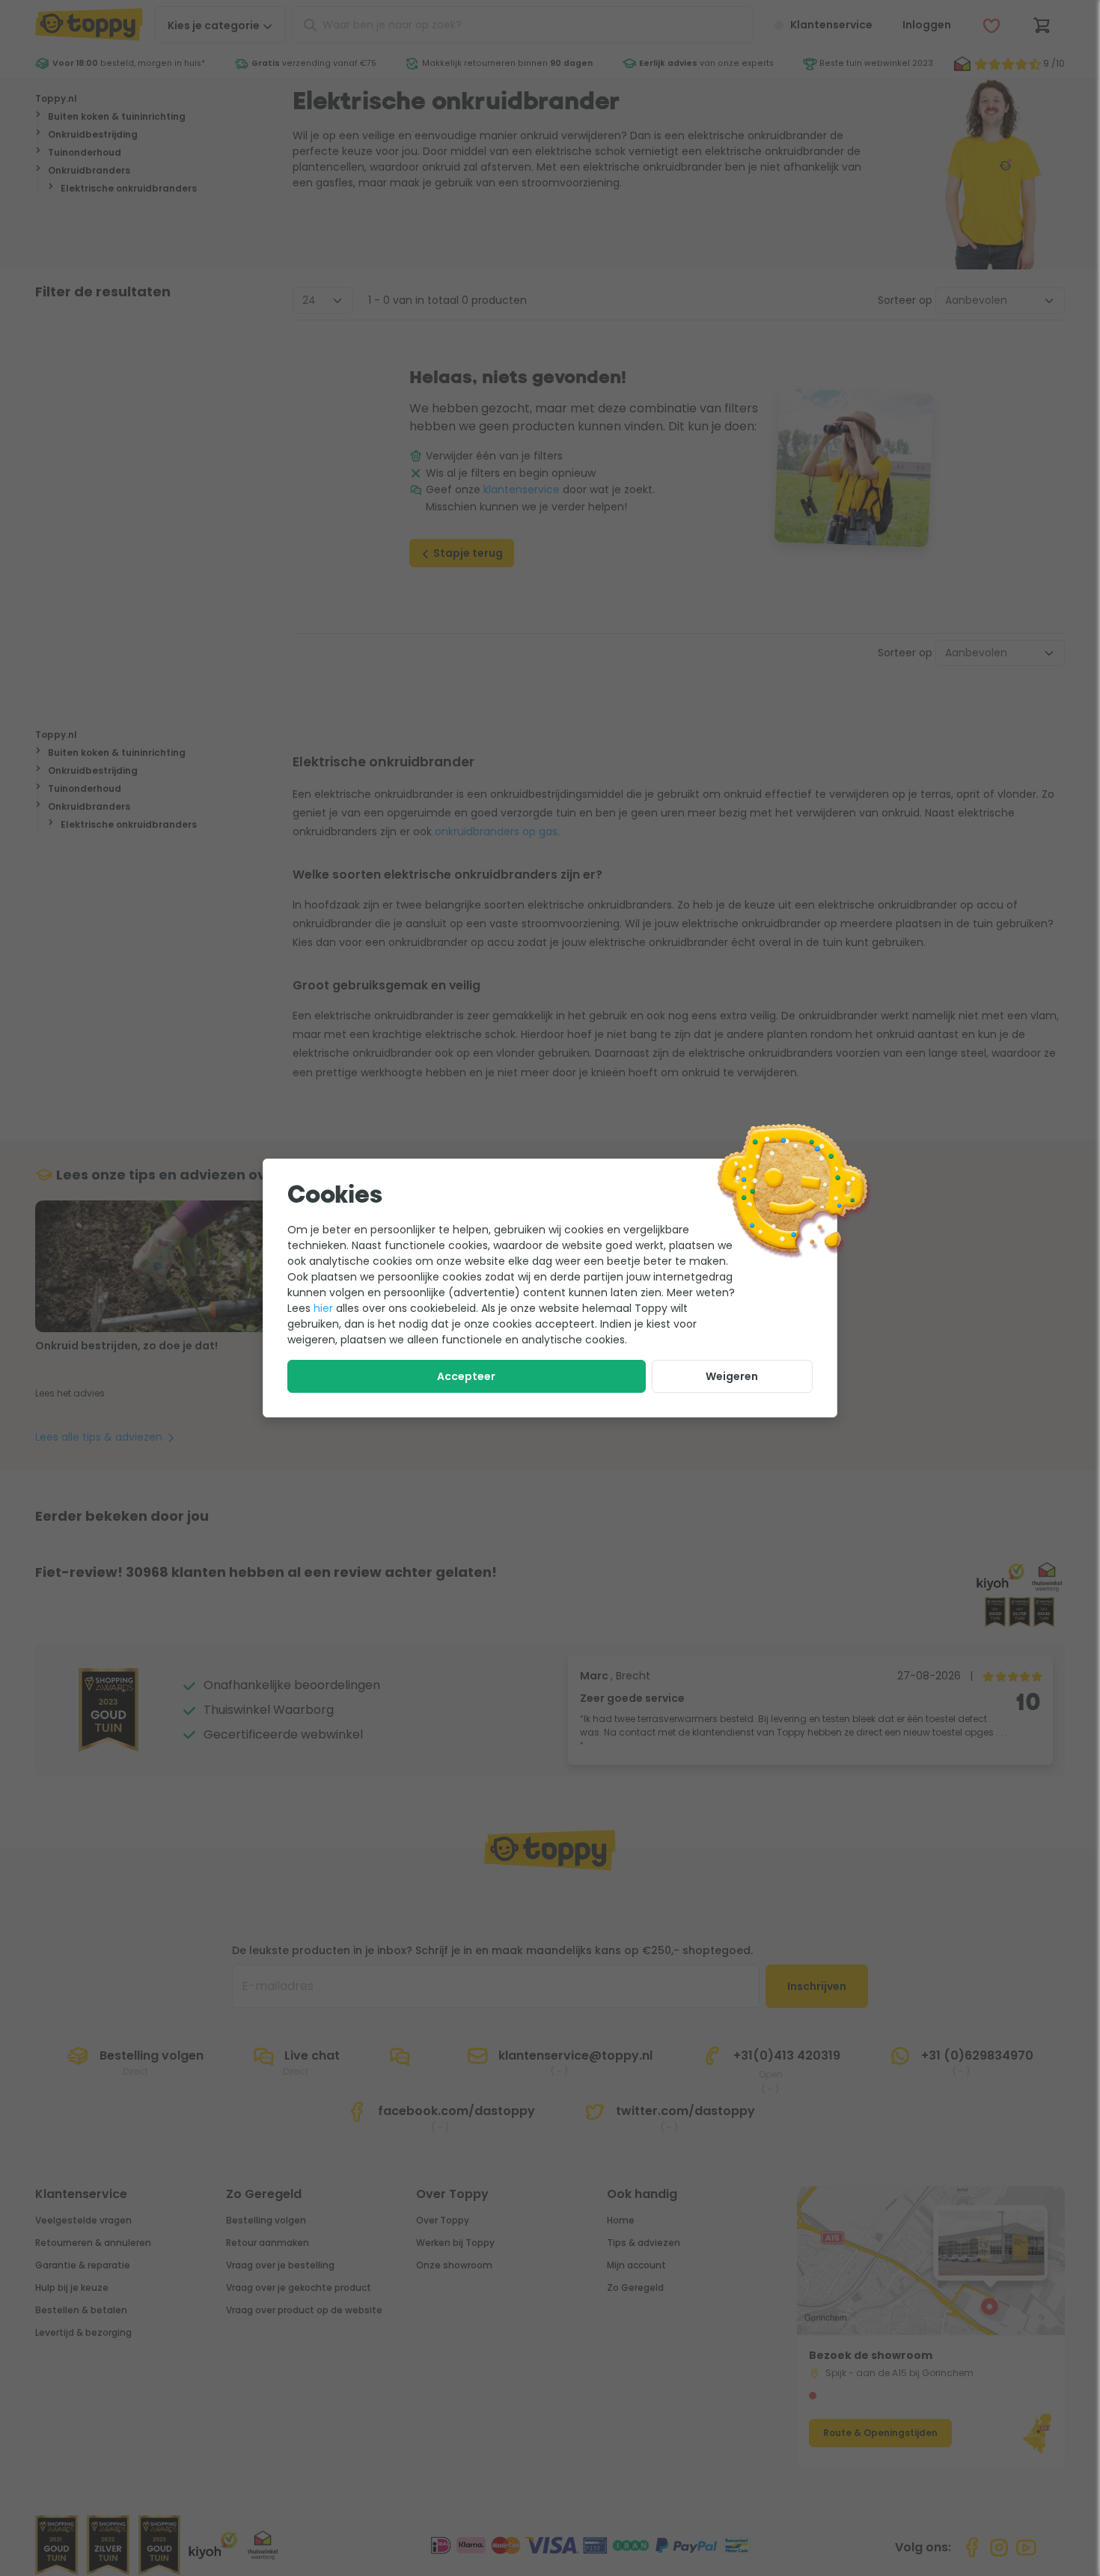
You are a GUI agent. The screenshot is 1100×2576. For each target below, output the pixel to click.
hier (323, 1308)
